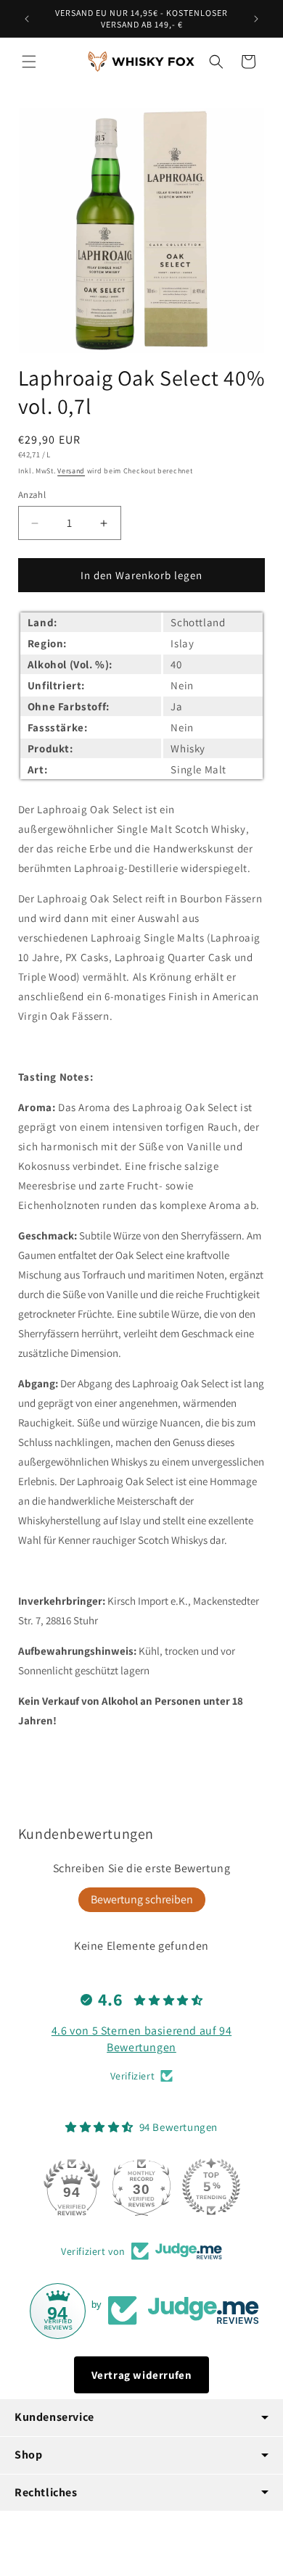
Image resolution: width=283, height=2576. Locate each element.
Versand (71, 471)
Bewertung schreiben (142, 1899)
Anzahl (32, 495)
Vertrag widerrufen (142, 2375)
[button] (29, 62)
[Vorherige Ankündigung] (27, 19)
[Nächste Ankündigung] (256, 19)
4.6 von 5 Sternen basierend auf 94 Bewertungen (141, 2039)
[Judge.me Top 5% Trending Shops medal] (211, 2187)
